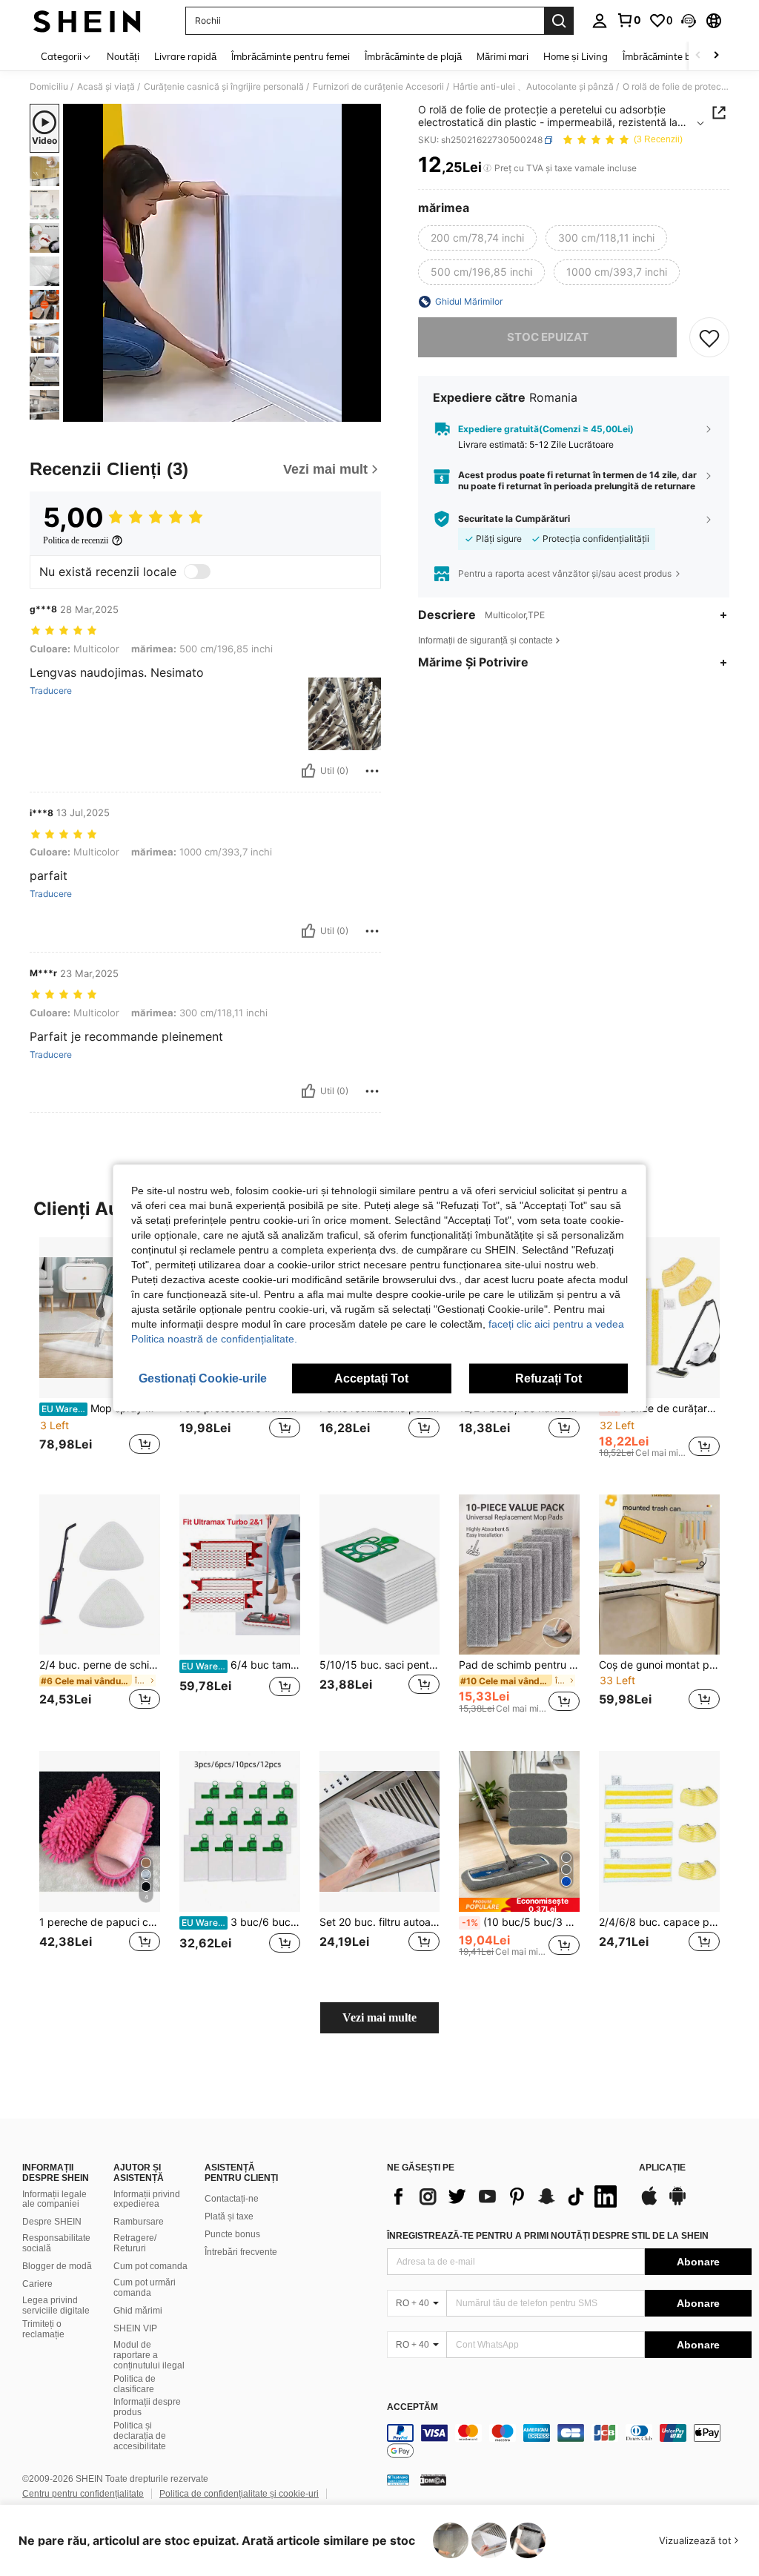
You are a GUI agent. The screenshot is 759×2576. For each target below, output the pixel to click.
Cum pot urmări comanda (145, 2288)
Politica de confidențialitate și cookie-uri (239, 2494)
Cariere (37, 2284)
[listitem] (100, 1354)
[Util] (308, 771)
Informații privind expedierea (147, 2199)
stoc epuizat (548, 337)
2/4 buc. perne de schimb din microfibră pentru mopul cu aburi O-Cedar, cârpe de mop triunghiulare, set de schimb (100, 1665)
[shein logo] (87, 21)
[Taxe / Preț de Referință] (487, 168)
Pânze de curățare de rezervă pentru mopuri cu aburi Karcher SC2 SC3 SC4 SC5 (661, 1408)
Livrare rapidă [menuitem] (185, 56)
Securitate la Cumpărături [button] (514, 519)
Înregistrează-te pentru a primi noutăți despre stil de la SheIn (548, 2236)
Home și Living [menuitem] (576, 56)
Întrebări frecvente (241, 2252)
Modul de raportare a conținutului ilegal (149, 2355)
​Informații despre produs (147, 2407)
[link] (629, 20)
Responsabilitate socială (56, 2243)
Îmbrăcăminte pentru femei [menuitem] (291, 56)
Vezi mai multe (379, 2017)
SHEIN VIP (135, 2328)
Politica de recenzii (76, 540)
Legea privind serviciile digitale (56, 2305)
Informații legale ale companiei (54, 2199)
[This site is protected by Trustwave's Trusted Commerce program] (398, 2480)
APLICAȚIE (662, 2168)
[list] (506, 2196)
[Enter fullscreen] (368, 410)
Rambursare (139, 2222)
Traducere (51, 691)
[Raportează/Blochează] (372, 771)
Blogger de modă (57, 2266)
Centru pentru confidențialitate (83, 2494)
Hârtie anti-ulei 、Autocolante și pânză (533, 87)
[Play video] (222, 263)
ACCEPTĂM (412, 2407)
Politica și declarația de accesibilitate (140, 2436)
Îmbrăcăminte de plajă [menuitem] (413, 56)
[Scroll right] (716, 56)
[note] (519, 1905)
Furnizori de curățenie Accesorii (378, 87)
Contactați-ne (232, 2199)
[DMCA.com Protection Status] (433, 2480)
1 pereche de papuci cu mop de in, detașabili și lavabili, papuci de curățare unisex (100, 1922)
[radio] (477, 238)
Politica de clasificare (135, 2384)
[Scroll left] (698, 56)
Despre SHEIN (52, 2222)
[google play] (677, 2203)
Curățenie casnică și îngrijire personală (224, 87)
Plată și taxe (229, 2216)
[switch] (197, 572)
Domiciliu (49, 87)
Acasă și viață (106, 87)
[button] (689, 21)
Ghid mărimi (138, 2311)
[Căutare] (559, 21)
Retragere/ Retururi (135, 2243)
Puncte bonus (232, 2234)
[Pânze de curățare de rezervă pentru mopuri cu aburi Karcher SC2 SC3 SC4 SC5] (659, 1318)
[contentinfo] (569, 2442)
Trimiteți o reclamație (43, 2329)
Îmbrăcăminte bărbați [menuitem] (670, 56)
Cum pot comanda (150, 2266)
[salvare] (709, 337)
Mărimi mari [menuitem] (503, 56)
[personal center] (600, 21)
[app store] (649, 2203)
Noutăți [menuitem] (123, 56)
